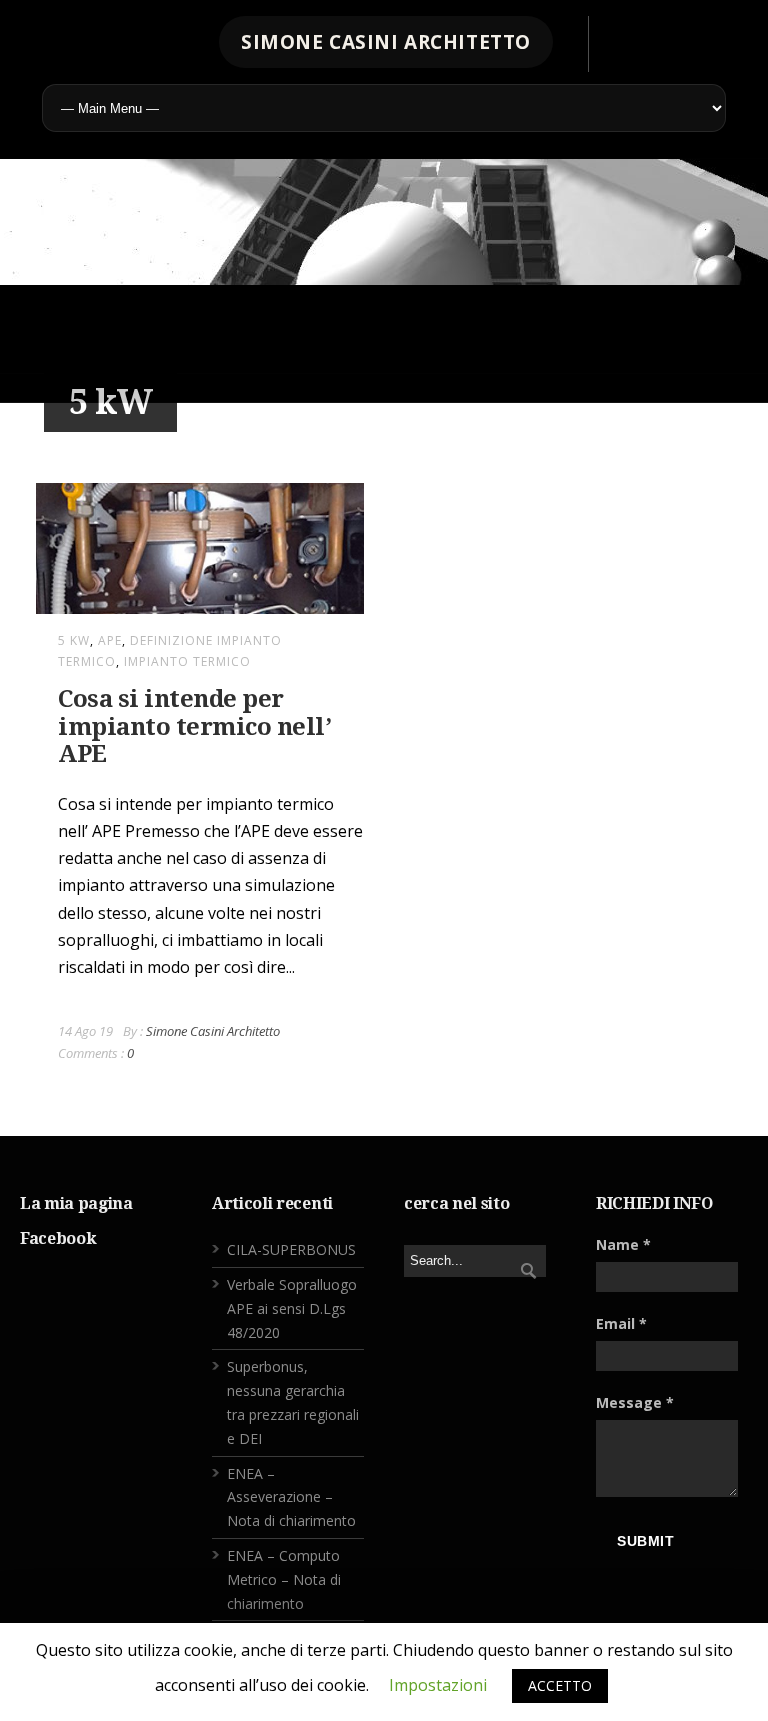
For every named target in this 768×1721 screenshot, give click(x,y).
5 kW (74, 640)
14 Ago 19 (85, 1031)
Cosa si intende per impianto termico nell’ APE (194, 726)
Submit (645, 1541)
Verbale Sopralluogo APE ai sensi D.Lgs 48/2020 (292, 1308)
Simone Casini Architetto (213, 1031)
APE (110, 640)
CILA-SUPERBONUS (291, 1249)
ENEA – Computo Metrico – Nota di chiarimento (284, 1579)
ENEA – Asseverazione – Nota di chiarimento (291, 1497)
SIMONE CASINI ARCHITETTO (386, 42)
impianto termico (187, 661)
